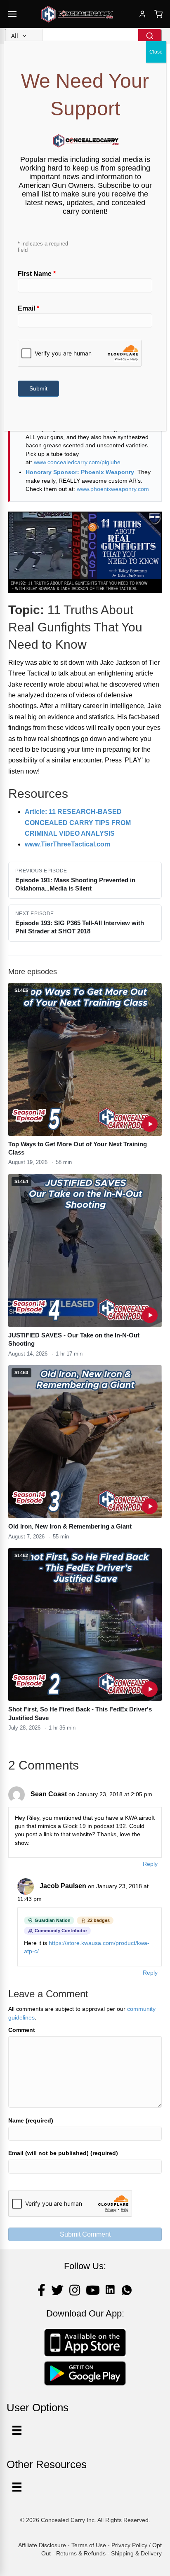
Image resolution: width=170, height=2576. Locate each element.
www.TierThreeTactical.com (67, 844)
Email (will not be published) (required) (63, 2153)
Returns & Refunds (81, 2553)
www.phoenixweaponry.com (113, 489)
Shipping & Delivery (136, 2553)
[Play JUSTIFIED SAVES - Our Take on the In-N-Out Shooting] (150, 1315)
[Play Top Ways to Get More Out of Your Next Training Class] (150, 1124)
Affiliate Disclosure (42, 2545)
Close (156, 52)
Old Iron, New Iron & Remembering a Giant (70, 1526)
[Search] (150, 36)
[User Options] (17, 2430)
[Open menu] (12, 14)
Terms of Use (89, 2545)
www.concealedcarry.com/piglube (77, 462)
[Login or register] (142, 14)
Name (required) (31, 2120)
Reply (150, 1864)
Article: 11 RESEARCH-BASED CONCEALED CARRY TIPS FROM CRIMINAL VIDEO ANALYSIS (78, 823)
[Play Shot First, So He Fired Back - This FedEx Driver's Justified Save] (150, 1689)
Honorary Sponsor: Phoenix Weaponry (80, 472)
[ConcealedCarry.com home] (77, 14)
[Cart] (158, 14)
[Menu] (17, 2487)
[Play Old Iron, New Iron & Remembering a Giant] (150, 1506)
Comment (22, 2030)
